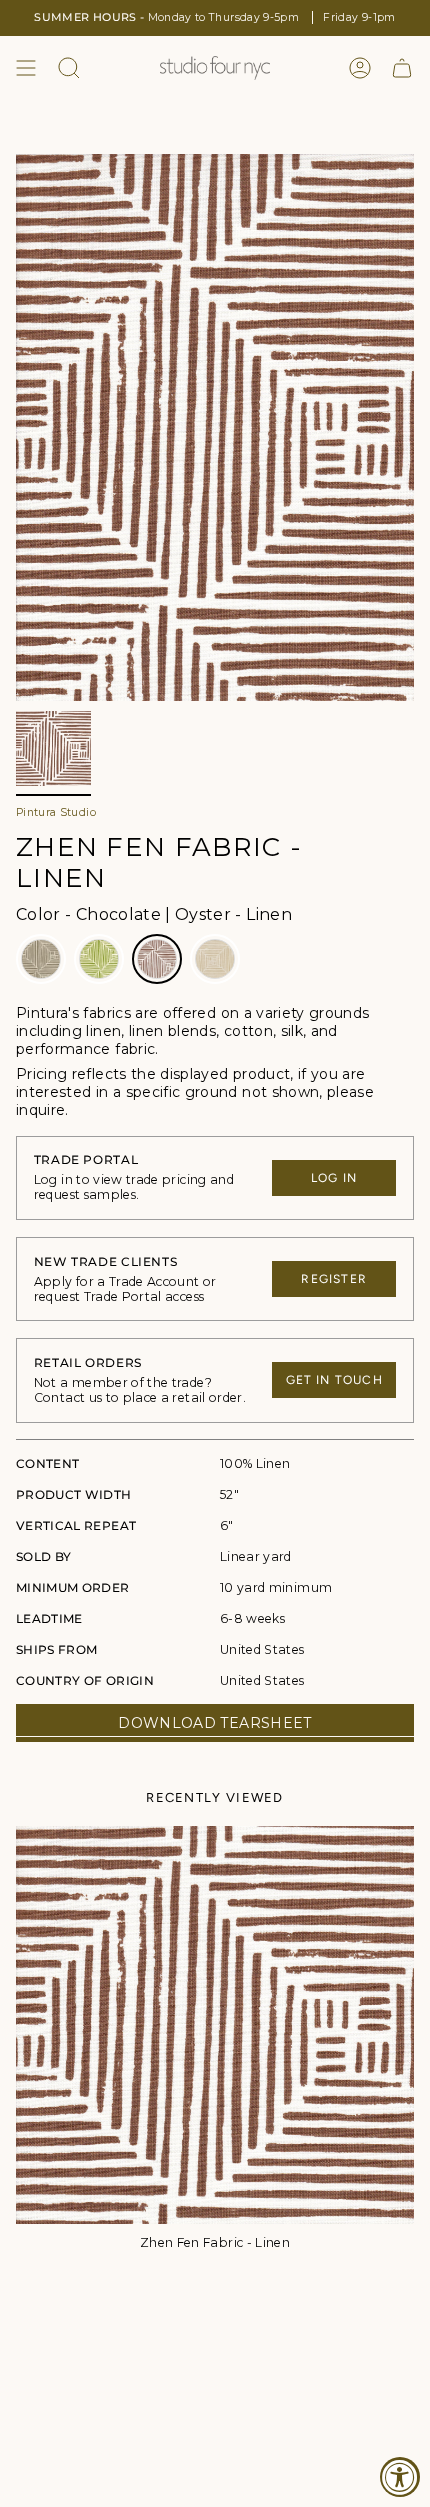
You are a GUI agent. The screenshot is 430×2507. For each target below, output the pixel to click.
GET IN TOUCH (334, 1380)
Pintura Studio (56, 812)
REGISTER (334, 1279)
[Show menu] (26, 68)
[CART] (402, 68)
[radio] (41, 959)
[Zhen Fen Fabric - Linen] (215, 2025)
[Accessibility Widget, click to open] (400, 2477)
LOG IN (334, 1178)
